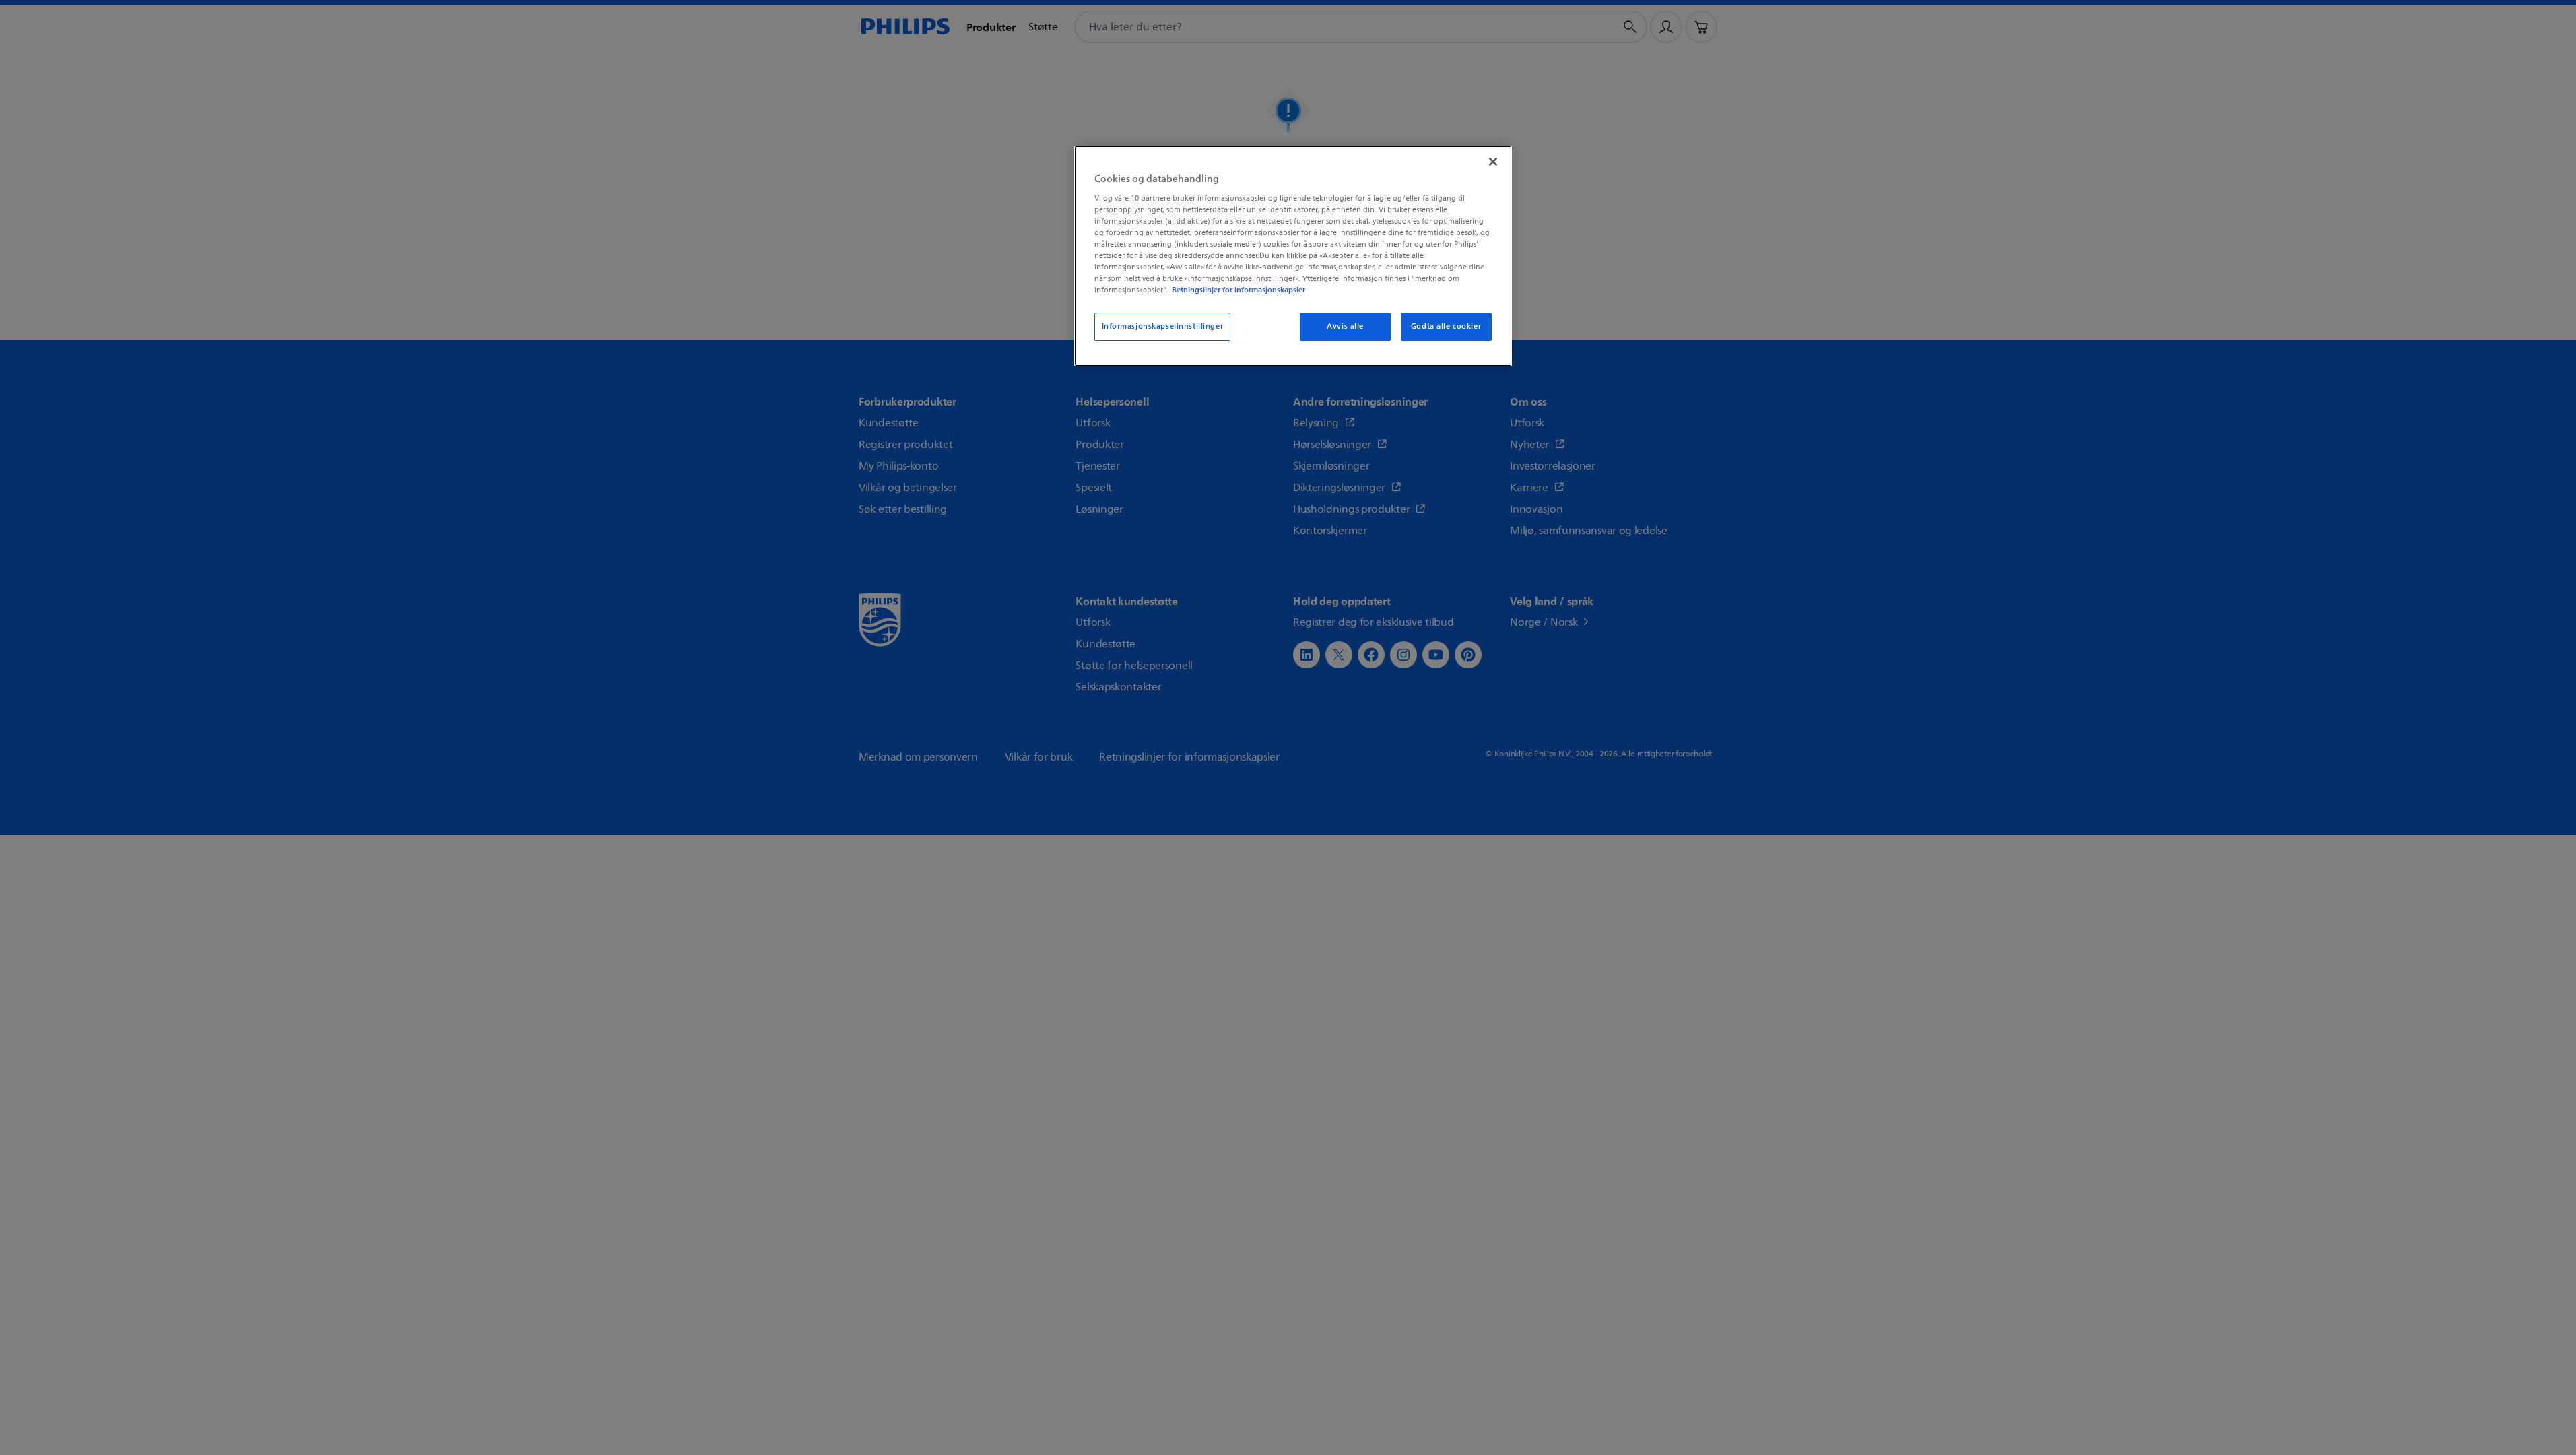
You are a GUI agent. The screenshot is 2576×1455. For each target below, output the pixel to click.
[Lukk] (1493, 162)
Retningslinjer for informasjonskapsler (1239, 290)
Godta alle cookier (1446, 326)
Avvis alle (1345, 326)
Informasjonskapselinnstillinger (1163, 326)
